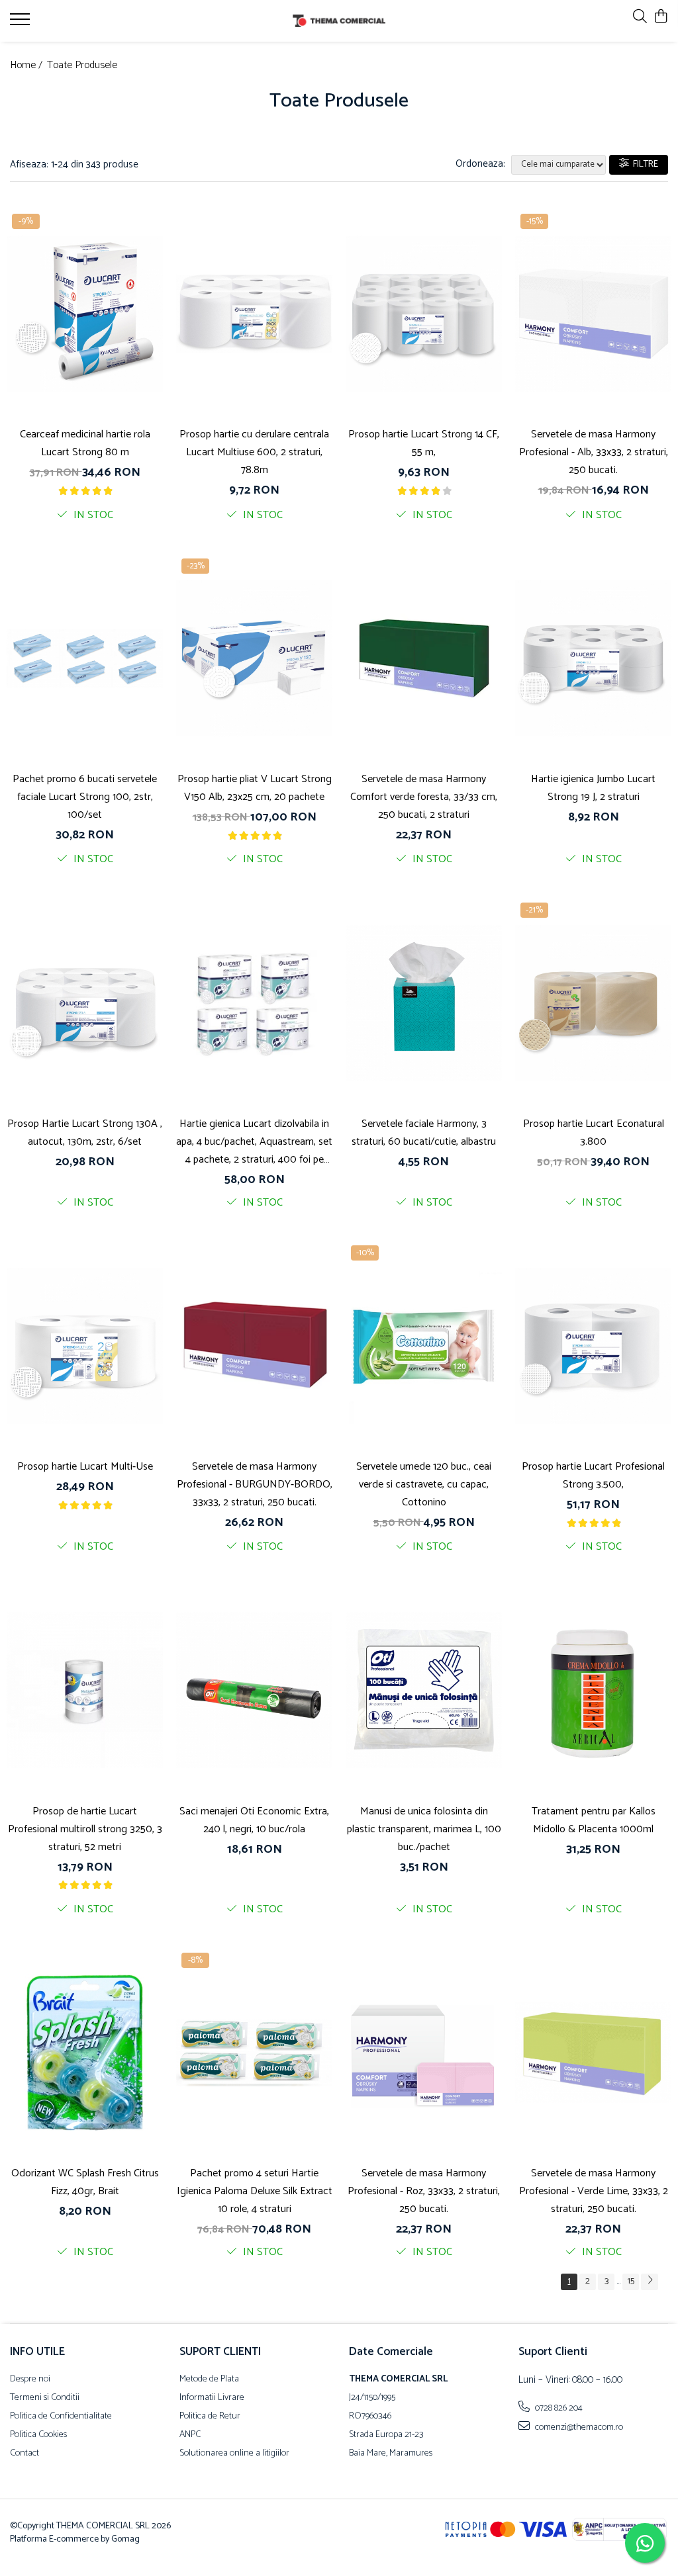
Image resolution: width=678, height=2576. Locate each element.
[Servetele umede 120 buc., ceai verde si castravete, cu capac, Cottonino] (424, 1346)
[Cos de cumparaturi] (661, 18)
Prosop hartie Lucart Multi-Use (85, 1467)
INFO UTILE (37, 2352)
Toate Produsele (82, 66)
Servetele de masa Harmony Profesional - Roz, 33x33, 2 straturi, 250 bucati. (424, 2191)
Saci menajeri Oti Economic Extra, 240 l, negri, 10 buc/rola (254, 1820)
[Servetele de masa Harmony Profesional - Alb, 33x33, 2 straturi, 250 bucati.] (593, 314)
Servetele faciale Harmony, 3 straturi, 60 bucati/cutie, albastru (424, 1133)
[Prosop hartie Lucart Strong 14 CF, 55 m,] (424, 314)
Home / (27, 66)
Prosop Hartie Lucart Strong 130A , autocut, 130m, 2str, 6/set (85, 1133)
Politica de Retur (210, 2417)
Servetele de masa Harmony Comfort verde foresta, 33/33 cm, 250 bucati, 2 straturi (424, 797)
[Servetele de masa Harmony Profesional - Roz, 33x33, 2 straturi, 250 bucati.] (424, 2053)
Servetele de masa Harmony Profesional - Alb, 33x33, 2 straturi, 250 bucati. (594, 452)
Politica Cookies (38, 2435)
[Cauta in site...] (640, 18)
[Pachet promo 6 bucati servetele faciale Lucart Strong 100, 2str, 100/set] (85, 659)
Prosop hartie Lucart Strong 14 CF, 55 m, (424, 443)
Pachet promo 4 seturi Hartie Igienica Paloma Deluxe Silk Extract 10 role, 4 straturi (255, 2191)
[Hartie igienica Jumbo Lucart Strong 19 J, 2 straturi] (593, 659)
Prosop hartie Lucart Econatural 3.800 (594, 1133)
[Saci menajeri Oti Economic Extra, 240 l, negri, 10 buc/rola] (254, 1690)
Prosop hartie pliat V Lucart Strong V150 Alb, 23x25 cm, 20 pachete (255, 788)
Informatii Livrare (212, 2398)
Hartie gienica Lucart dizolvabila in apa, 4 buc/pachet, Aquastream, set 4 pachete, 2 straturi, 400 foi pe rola (254, 1142)
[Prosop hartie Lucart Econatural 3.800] (593, 1003)
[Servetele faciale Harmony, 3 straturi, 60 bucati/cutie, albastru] (424, 1003)
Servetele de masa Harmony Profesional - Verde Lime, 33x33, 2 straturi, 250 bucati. (594, 2191)
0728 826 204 (558, 2408)
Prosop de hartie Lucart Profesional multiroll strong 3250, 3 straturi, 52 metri (85, 1829)
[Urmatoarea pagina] (650, 2282)
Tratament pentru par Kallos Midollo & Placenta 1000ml (594, 1820)
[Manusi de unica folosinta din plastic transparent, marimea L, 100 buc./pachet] (424, 1690)
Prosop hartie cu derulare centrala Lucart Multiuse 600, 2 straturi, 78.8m (254, 452)
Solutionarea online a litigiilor (234, 2454)
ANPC (190, 2435)
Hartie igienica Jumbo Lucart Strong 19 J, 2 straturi (593, 788)
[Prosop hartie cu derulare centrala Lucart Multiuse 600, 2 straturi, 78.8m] (254, 314)
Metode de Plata (209, 2379)
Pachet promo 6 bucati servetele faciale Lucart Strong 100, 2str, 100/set (85, 797)
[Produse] (22, 23)
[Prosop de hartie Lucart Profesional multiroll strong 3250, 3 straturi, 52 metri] (85, 1690)
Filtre (644, 164)
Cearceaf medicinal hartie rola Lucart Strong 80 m (85, 443)
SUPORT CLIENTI (220, 2352)
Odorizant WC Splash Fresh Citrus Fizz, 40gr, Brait (85, 2182)
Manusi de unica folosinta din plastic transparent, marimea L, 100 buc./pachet (424, 1829)
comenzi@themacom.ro (578, 2427)
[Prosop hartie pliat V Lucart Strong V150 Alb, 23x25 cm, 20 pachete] (254, 659)
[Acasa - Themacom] (339, 21)
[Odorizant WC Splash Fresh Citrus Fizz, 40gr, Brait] (85, 2053)
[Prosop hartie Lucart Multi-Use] (85, 1346)
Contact (24, 2454)
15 (631, 2281)
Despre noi (30, 2379)
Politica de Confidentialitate (61, 2417)
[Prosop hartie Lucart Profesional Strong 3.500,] (593, 1346)
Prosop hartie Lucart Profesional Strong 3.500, (593, 1476)
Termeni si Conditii (45, 2398)
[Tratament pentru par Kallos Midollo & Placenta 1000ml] (593, 1690)
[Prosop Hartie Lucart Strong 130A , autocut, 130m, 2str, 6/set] (85, 1003)
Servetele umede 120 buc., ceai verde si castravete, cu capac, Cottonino (424, 1485)
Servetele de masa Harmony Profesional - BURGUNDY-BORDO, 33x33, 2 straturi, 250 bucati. (255, 1485)
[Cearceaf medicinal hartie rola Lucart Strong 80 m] (85, 314)
